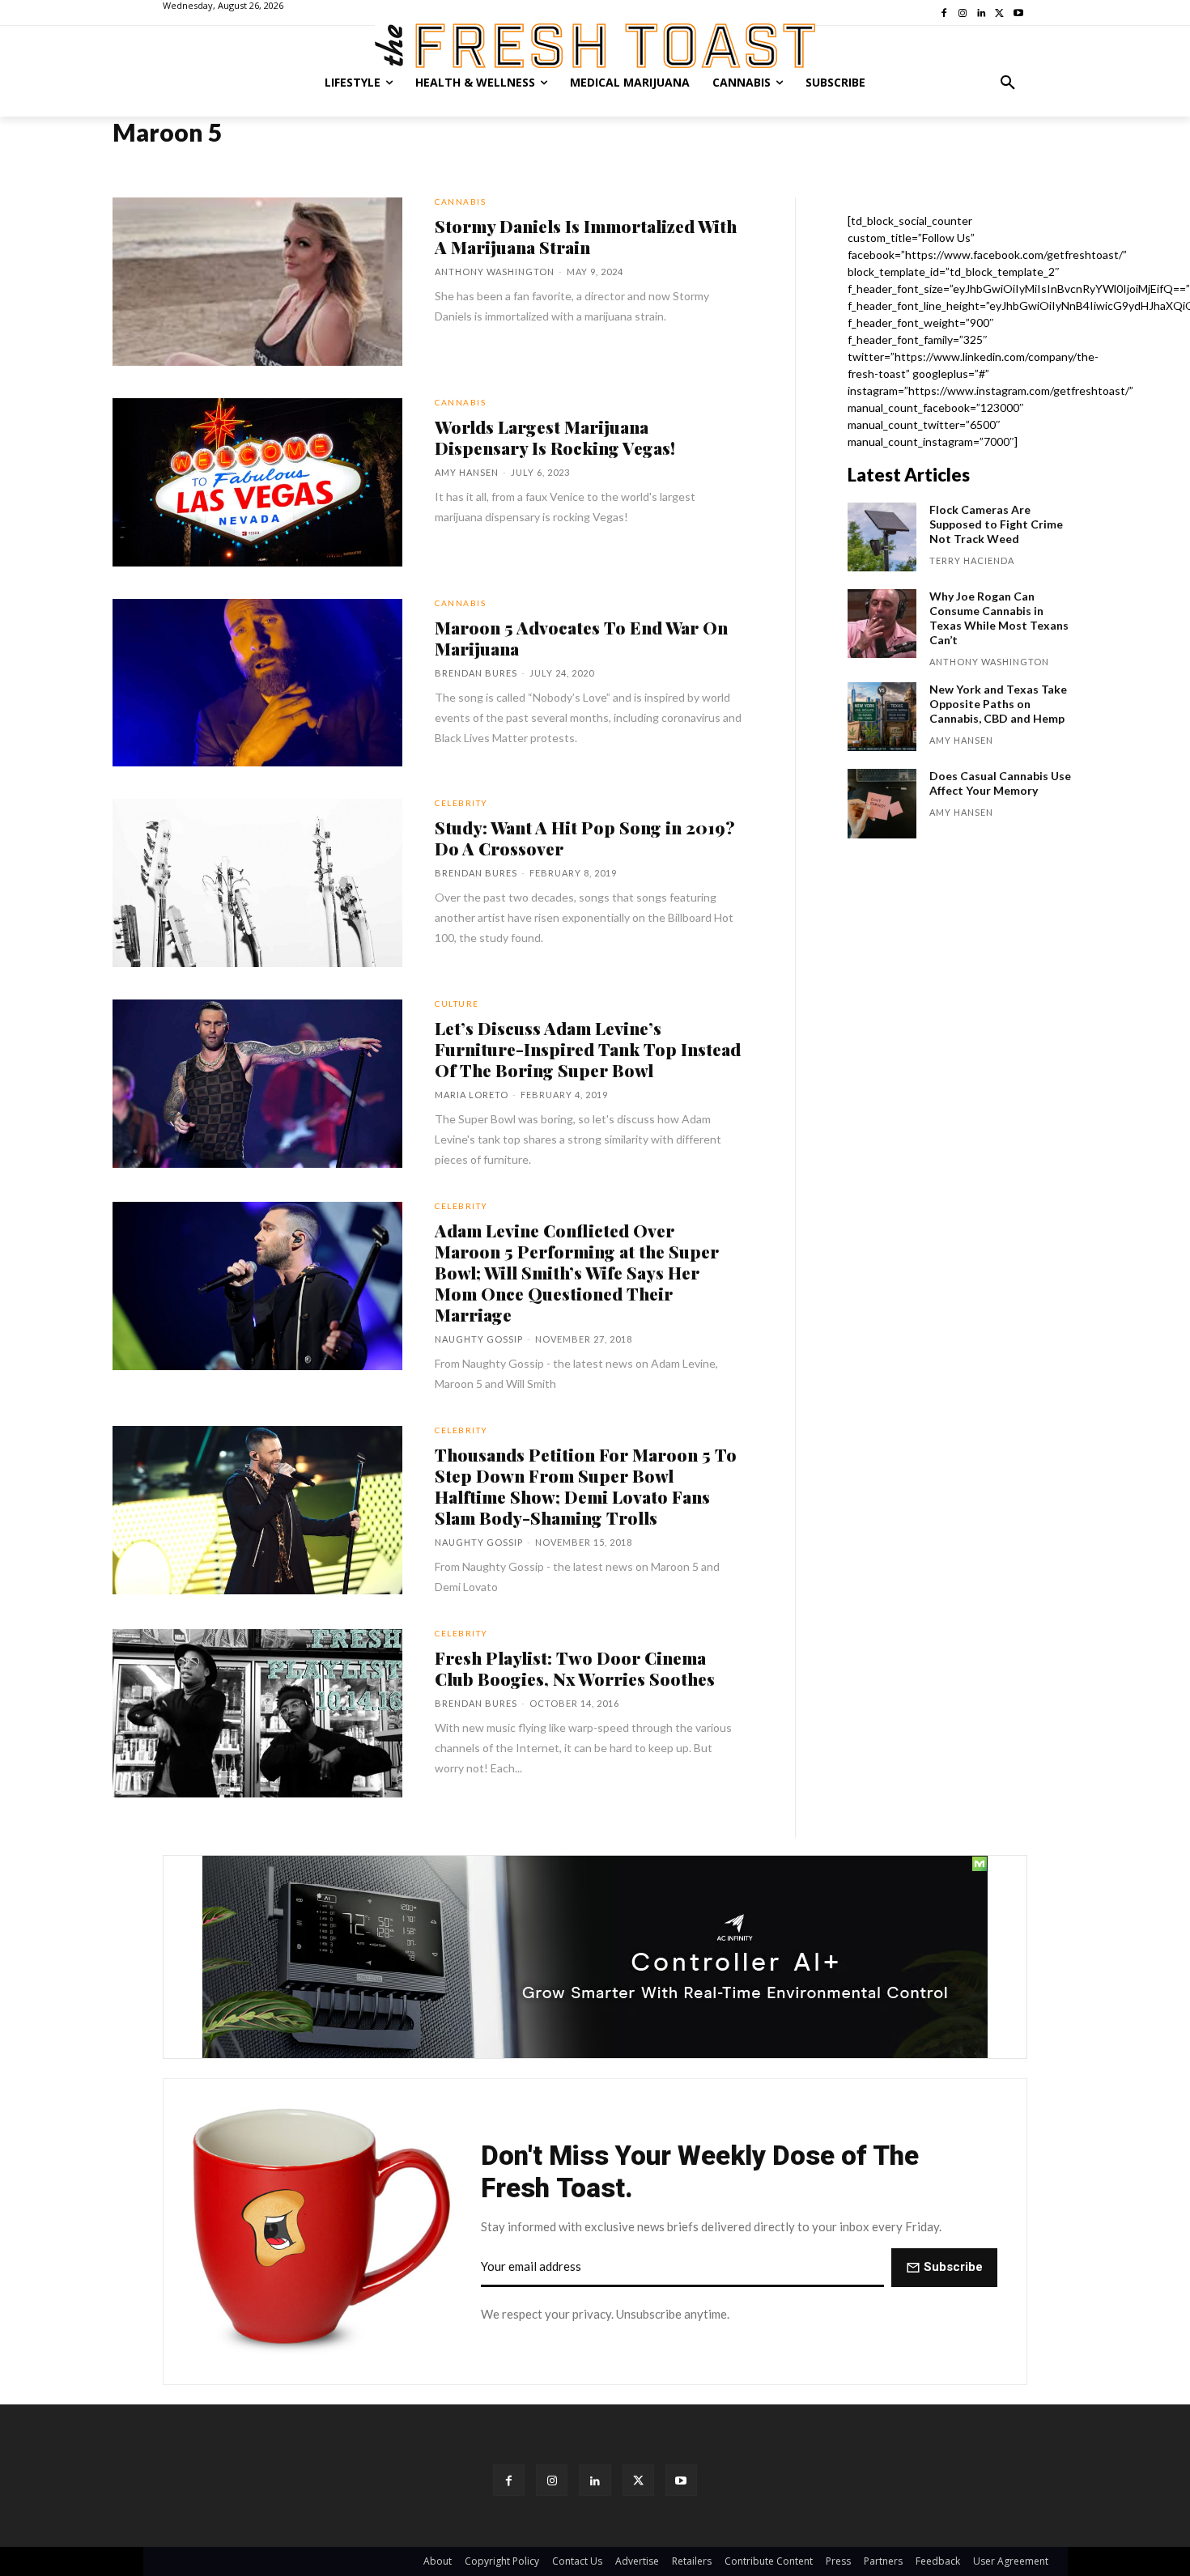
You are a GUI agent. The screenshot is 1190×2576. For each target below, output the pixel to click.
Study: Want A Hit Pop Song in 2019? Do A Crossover (585, 838)
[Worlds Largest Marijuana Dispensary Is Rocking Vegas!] (257, 482)
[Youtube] (681, 2480)
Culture (457, 1004)
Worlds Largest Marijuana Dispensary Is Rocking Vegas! (555, 437)
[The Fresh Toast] (595, 46)
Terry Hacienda (972, 560)
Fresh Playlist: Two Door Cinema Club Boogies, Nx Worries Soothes (575, 1668)
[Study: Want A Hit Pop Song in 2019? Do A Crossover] (257, 883)
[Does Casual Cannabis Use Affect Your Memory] (882, 803)
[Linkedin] (595, 2480)
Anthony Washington (495, 272)
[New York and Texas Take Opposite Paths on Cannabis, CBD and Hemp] (882, 717)
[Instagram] (552, 2480)
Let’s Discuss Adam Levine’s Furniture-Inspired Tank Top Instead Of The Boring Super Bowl (588, 1049)
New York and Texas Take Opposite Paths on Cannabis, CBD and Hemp (998, 704)
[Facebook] (509, 2480)
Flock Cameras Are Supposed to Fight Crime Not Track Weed (996, 524)
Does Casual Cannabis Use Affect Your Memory (1000, 783)
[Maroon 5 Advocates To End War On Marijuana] (257, 683)
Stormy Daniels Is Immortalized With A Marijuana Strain (586, 236)
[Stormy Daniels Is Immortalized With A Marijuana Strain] (257, 282)
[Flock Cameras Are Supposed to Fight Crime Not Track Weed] (882, 537)
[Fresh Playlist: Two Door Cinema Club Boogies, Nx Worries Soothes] (257, 1713)
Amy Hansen (467, 472)
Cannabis (460, 202)
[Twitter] (638, 2480)
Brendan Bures (476, 673)
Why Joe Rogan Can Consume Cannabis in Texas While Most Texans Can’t (999, 618)
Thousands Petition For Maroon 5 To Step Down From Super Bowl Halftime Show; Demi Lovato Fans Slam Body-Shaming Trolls (586, 1486)
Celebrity (461, 803)
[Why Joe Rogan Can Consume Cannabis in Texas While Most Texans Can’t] (882, 624)
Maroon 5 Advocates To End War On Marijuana (581, 638)
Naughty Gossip (479, 1339)
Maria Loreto (472, 1095)
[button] (1008, 83)
